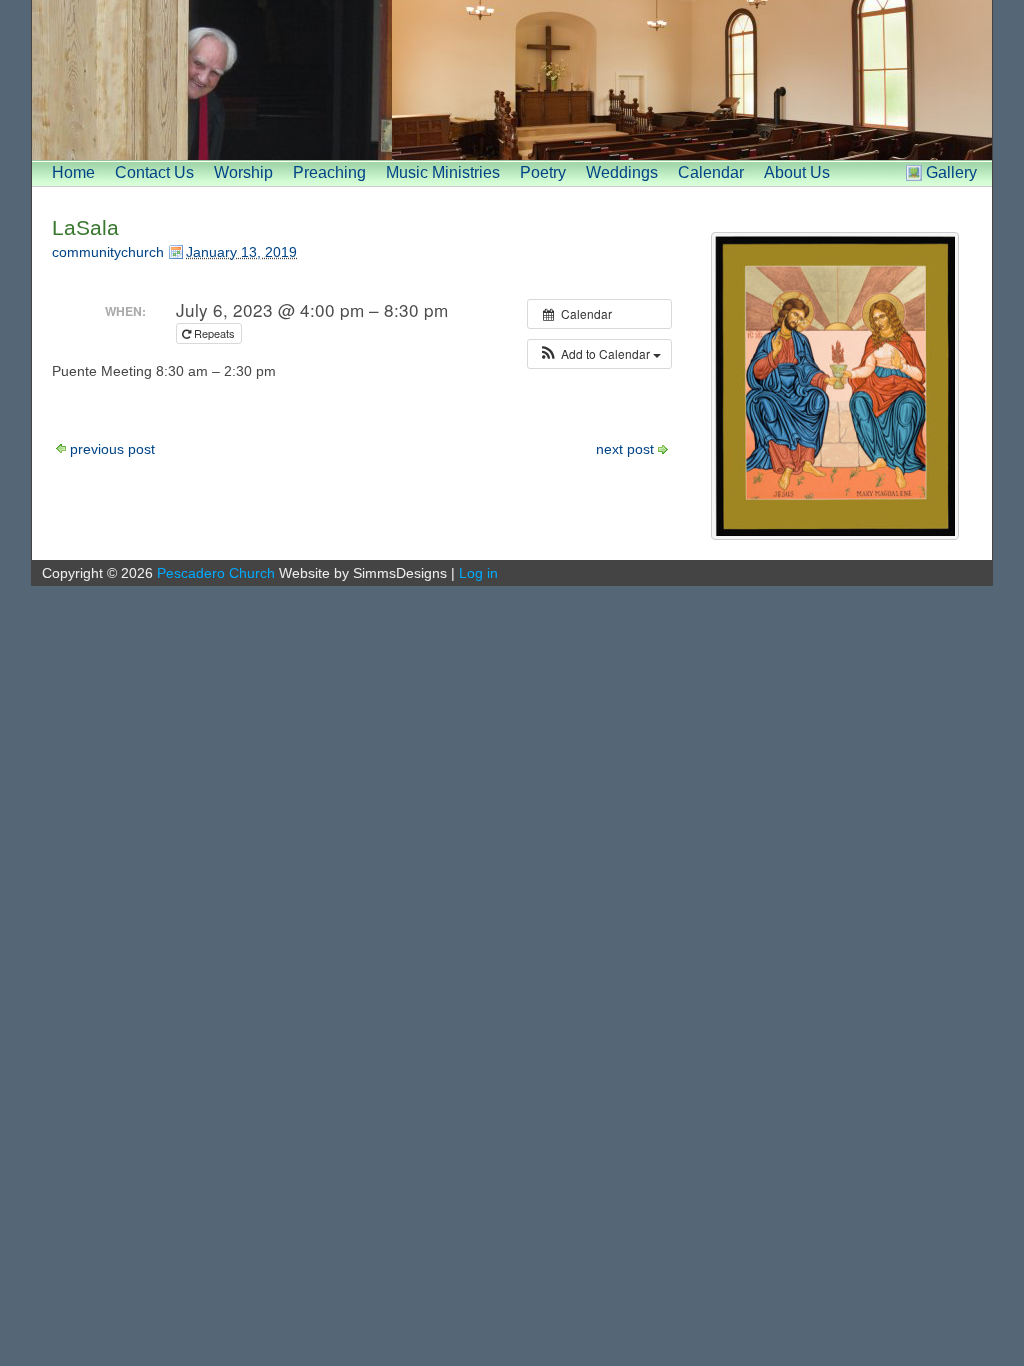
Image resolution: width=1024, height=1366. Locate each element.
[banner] (512, 80)
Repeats (214, 333)
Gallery (951, 172)
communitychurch (108, 252)
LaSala (85, 227)
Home (73, 172)
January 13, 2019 (241, 252)
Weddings (622, 172)
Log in (478, 573)
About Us (797, 172)
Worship (243, 172)
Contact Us (154, 172)
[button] (599, 354)
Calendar (711, 172)
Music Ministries (443, 172)
